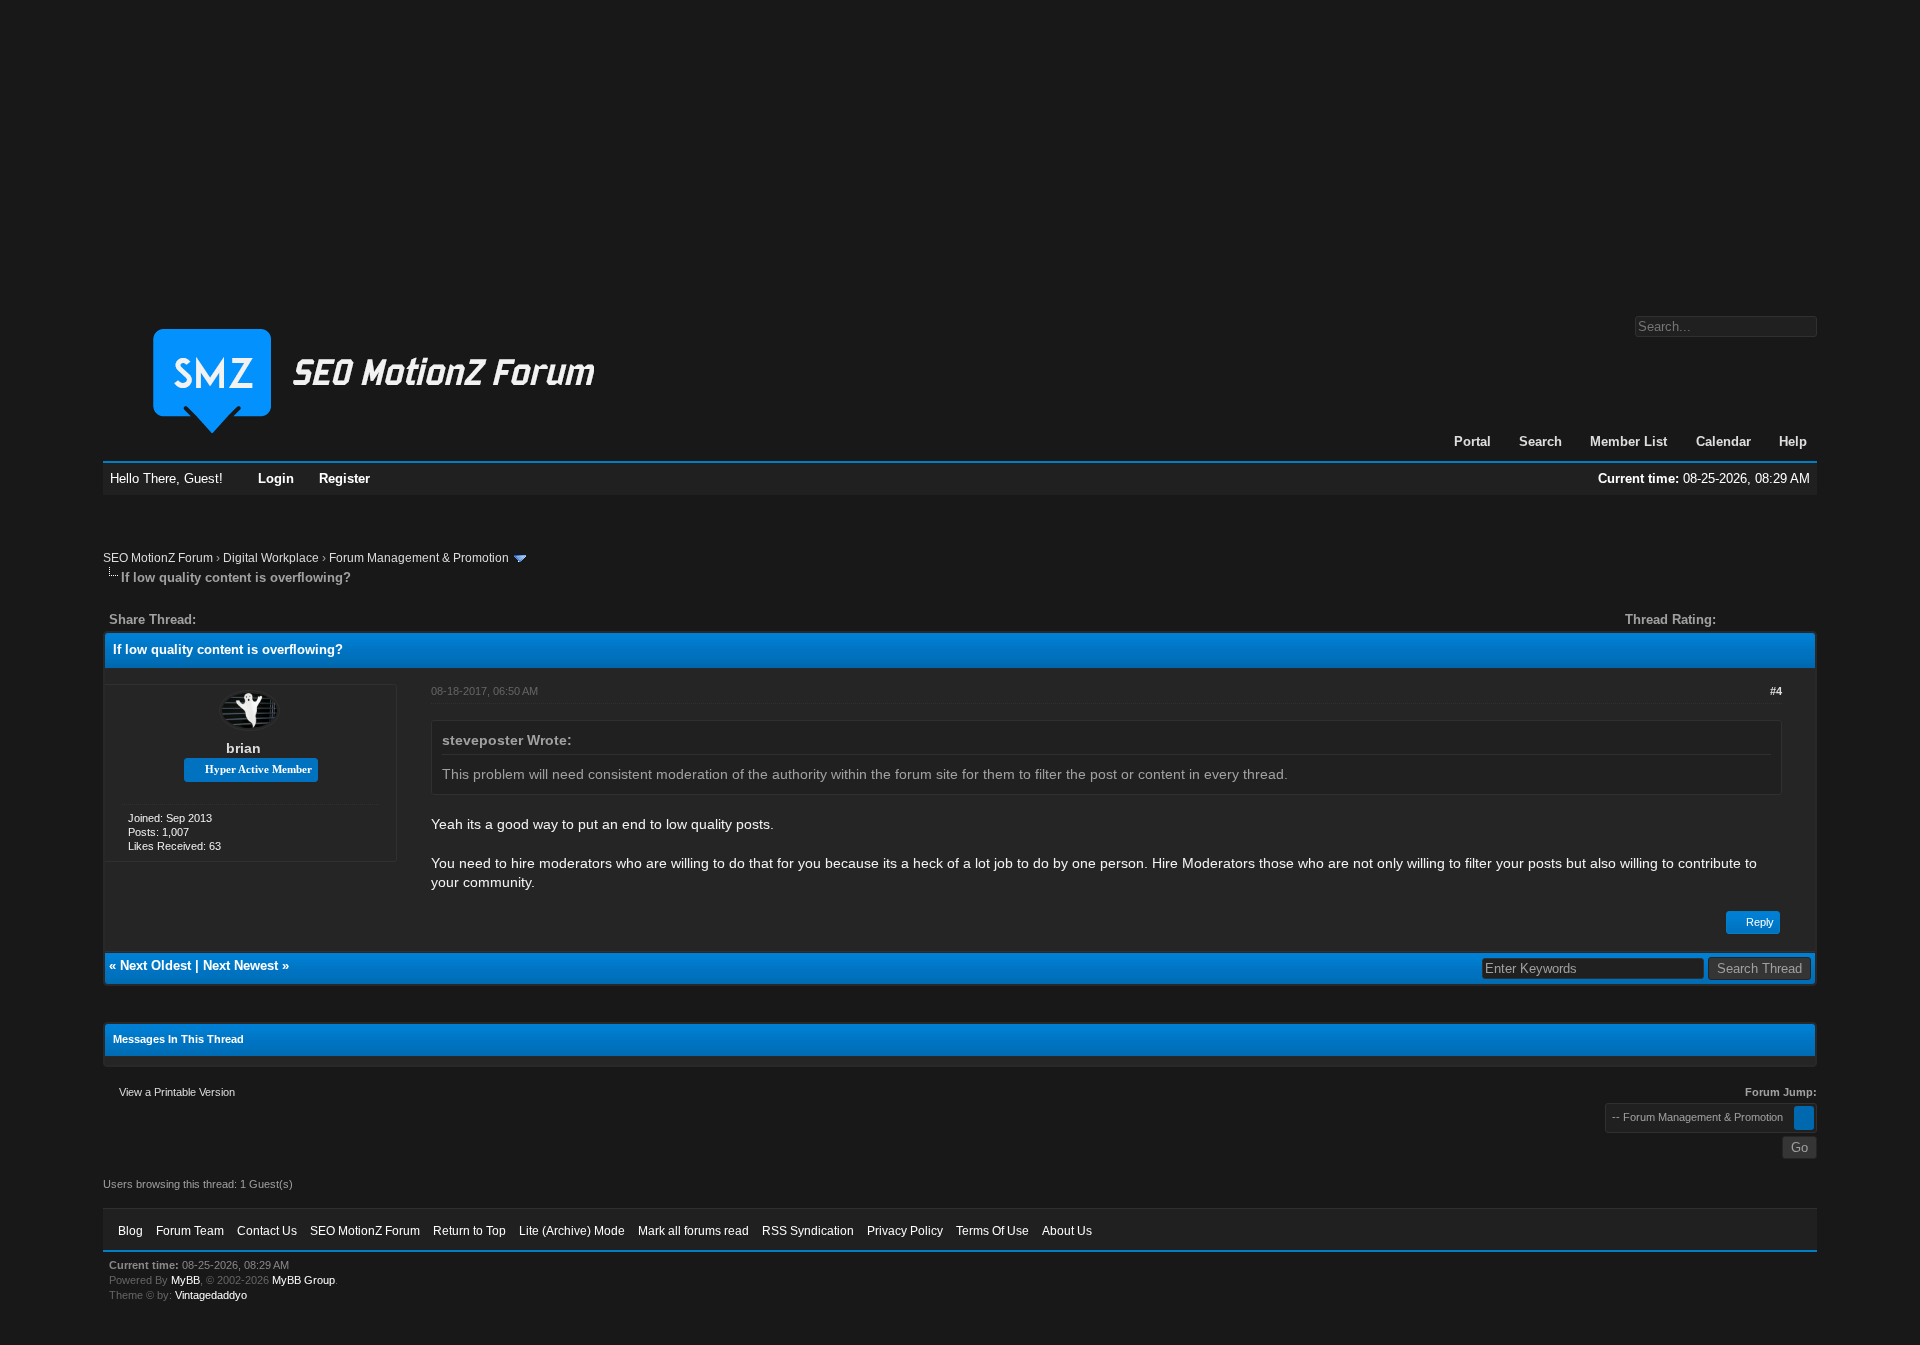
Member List (1628, 441)
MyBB (185, 1280)
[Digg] (243, 619)
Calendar (1723, 441)
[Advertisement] (960, 148)
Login (276, 478)
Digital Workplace (271, 558)
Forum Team (190, 1231)
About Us (1067, 1231)
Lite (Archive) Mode (572, 1231)
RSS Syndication (808, 1231)
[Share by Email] (305, 619)
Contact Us (267, 1231)
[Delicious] (257, 619)
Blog (130, 1231)
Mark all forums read (693, 1231)
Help (1793, 441)
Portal (1472, 441)
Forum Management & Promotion (419, 558)
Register (344, 478)
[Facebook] (215, 619)
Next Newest (240, 965)
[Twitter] (229, 619)
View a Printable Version (177, 1092)
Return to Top (469, 1231)
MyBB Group (303, 1280)
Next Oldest (155, 965)
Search (1540, 441)
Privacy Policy (905, 1231)
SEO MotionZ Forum (158, 558)
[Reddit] (271, 619)
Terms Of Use (992, 1231)
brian (243, 748)
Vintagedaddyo (211, 1295)
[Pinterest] (291, 619)
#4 (1776, 691)
